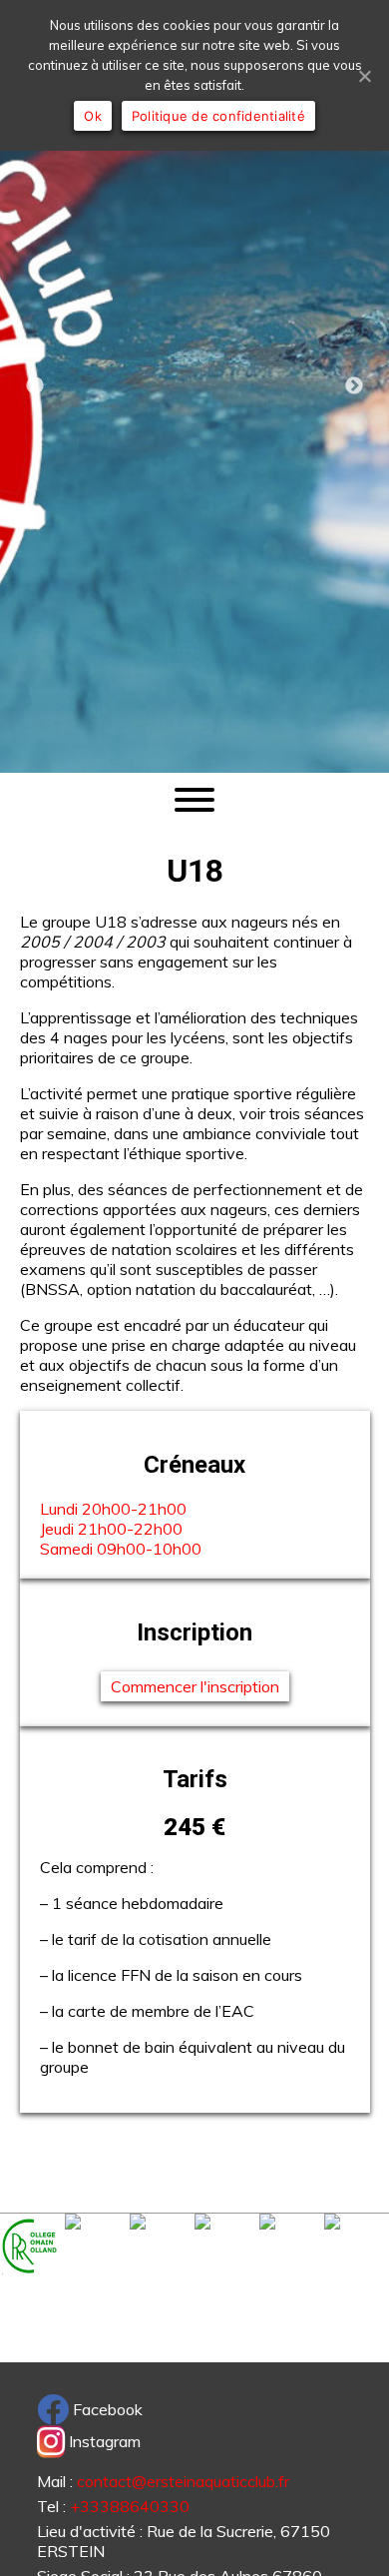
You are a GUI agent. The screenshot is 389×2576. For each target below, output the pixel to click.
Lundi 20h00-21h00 (113, 1509)
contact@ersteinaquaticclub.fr (183, 2481)
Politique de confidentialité (218, 116)
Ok (93, 116)
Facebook (106, 2409)
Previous (35, 386)
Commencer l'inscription (195, 1686)
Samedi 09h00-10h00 (121, 1549)
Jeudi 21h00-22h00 (111, 1529)
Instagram (103, 2441)
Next (354, 386)
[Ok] (364, 76)
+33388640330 (130, 2506)
